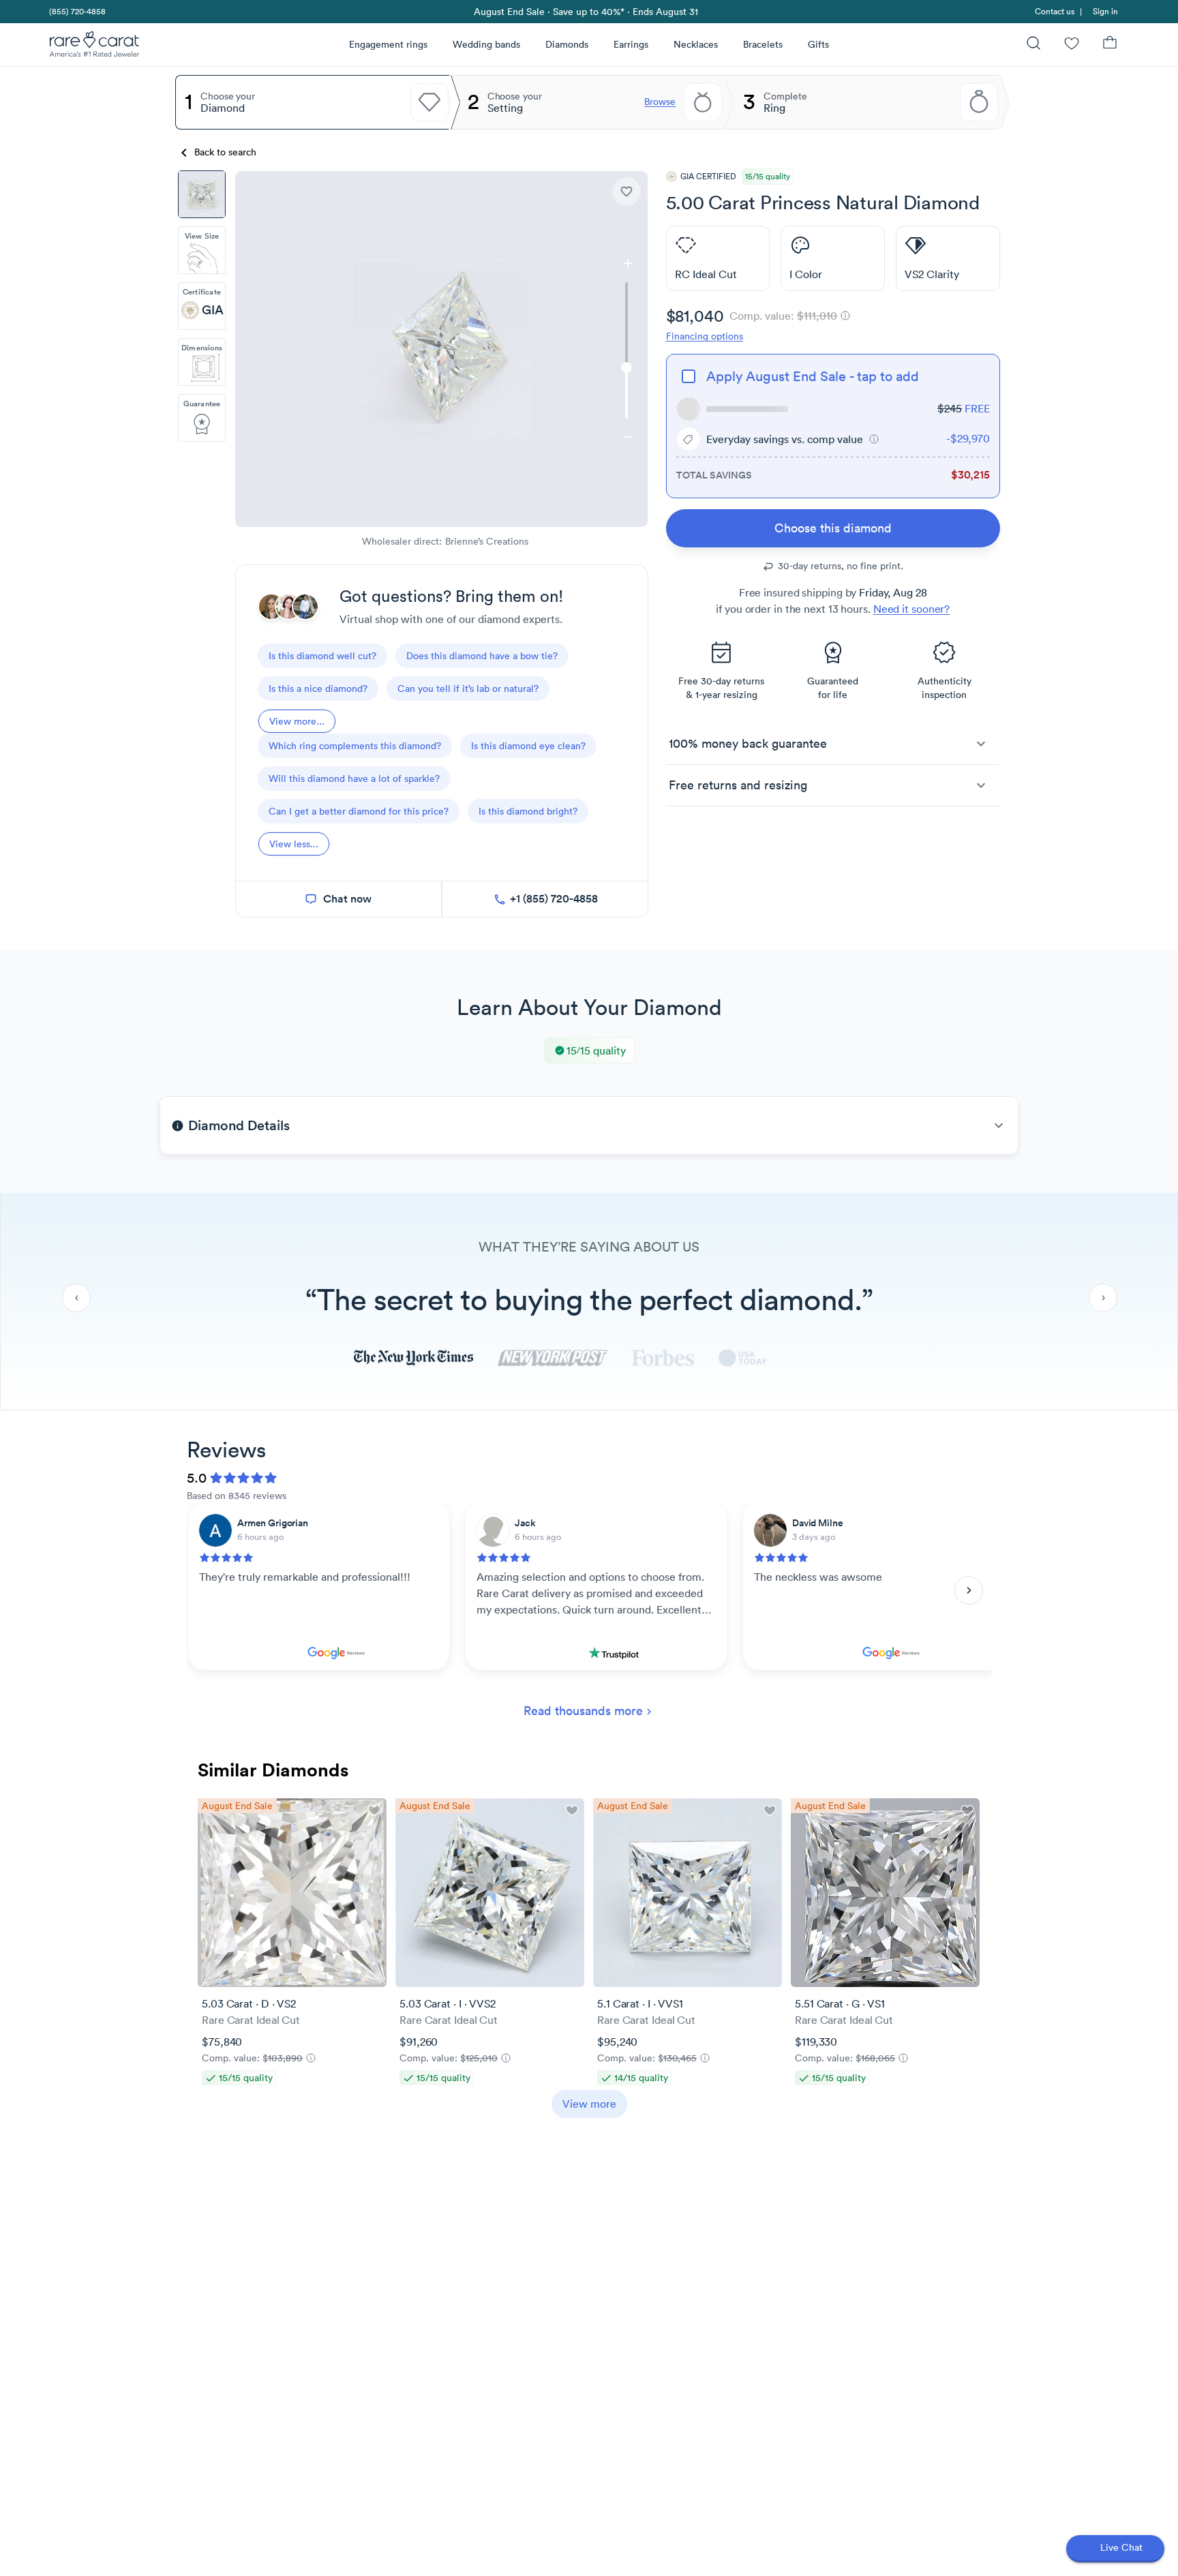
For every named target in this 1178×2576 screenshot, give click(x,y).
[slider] (628, 350)
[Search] (1033, 45)
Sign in (1105, 11)
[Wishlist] (1072, 45)
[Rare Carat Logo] (95, 47)
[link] (76, 12)
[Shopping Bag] (1110, 45)
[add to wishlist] (626, 192)
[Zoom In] (628, 263)
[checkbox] (689, 376)
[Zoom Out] (628, 437)
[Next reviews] (969, 1590)
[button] (874, 439)
